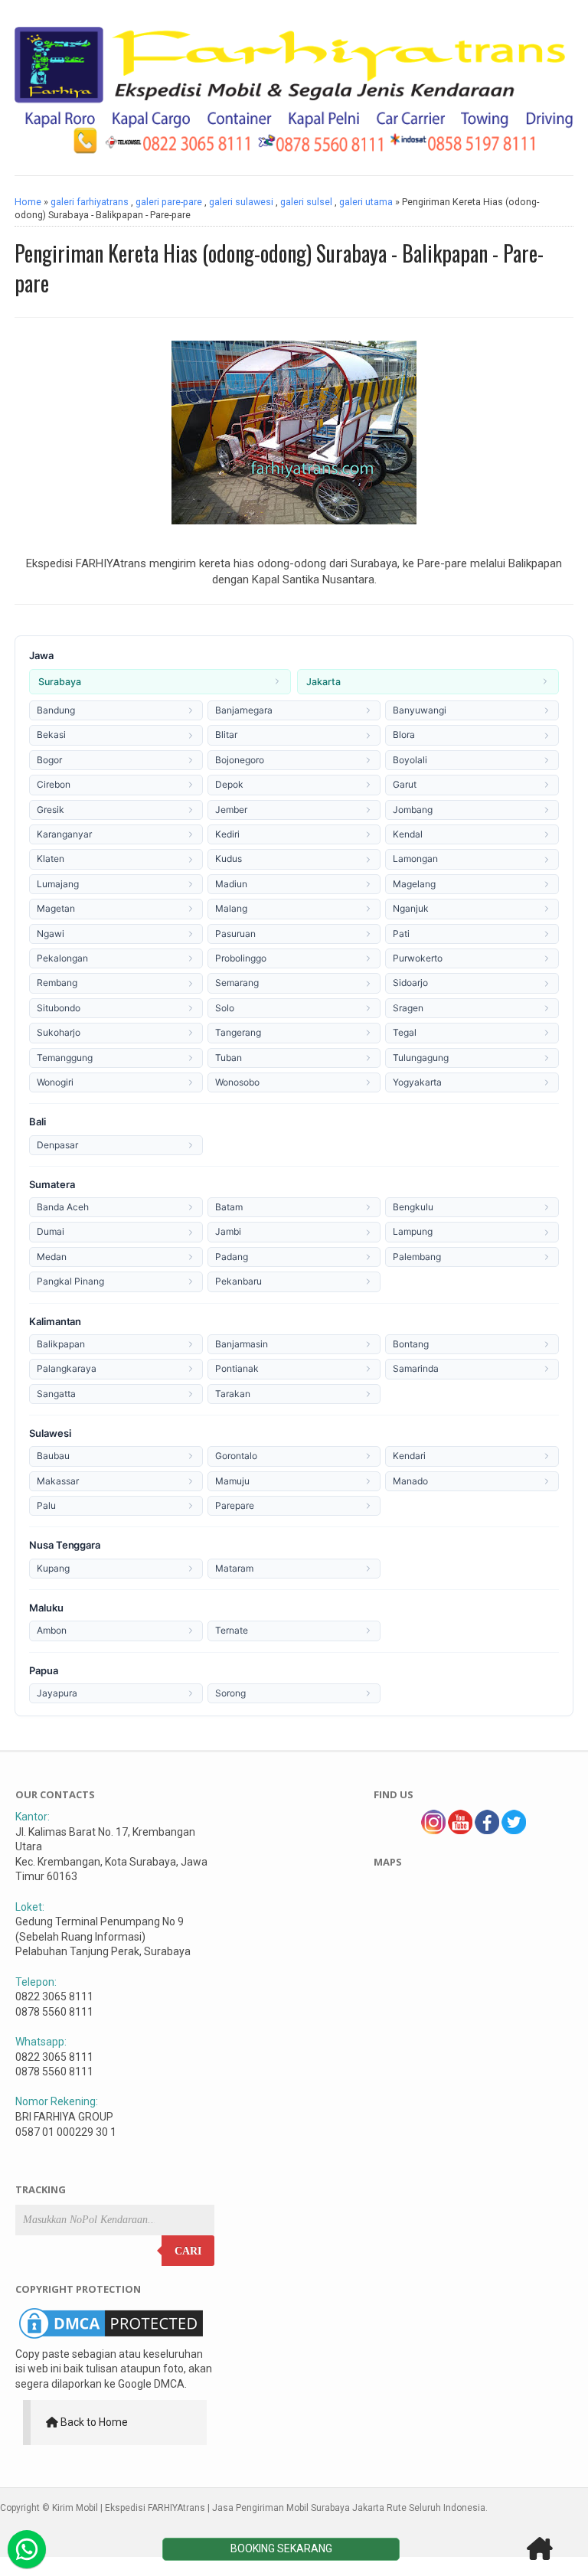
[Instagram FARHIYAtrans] (433, 1830)
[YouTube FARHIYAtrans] (460, 1830)
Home (28, 202)
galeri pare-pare (169, 202)
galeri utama (366, 202)
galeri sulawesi (241, 202)
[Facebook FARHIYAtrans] (487, 1830)
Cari (188, 2251)
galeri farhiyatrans (90, 202)
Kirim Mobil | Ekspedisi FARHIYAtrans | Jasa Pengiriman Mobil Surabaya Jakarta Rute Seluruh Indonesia (269, 2508)
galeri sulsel (306, 202)
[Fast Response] (27, 2549)
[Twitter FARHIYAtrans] (514, 1830)
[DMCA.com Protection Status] (111, 2339)
